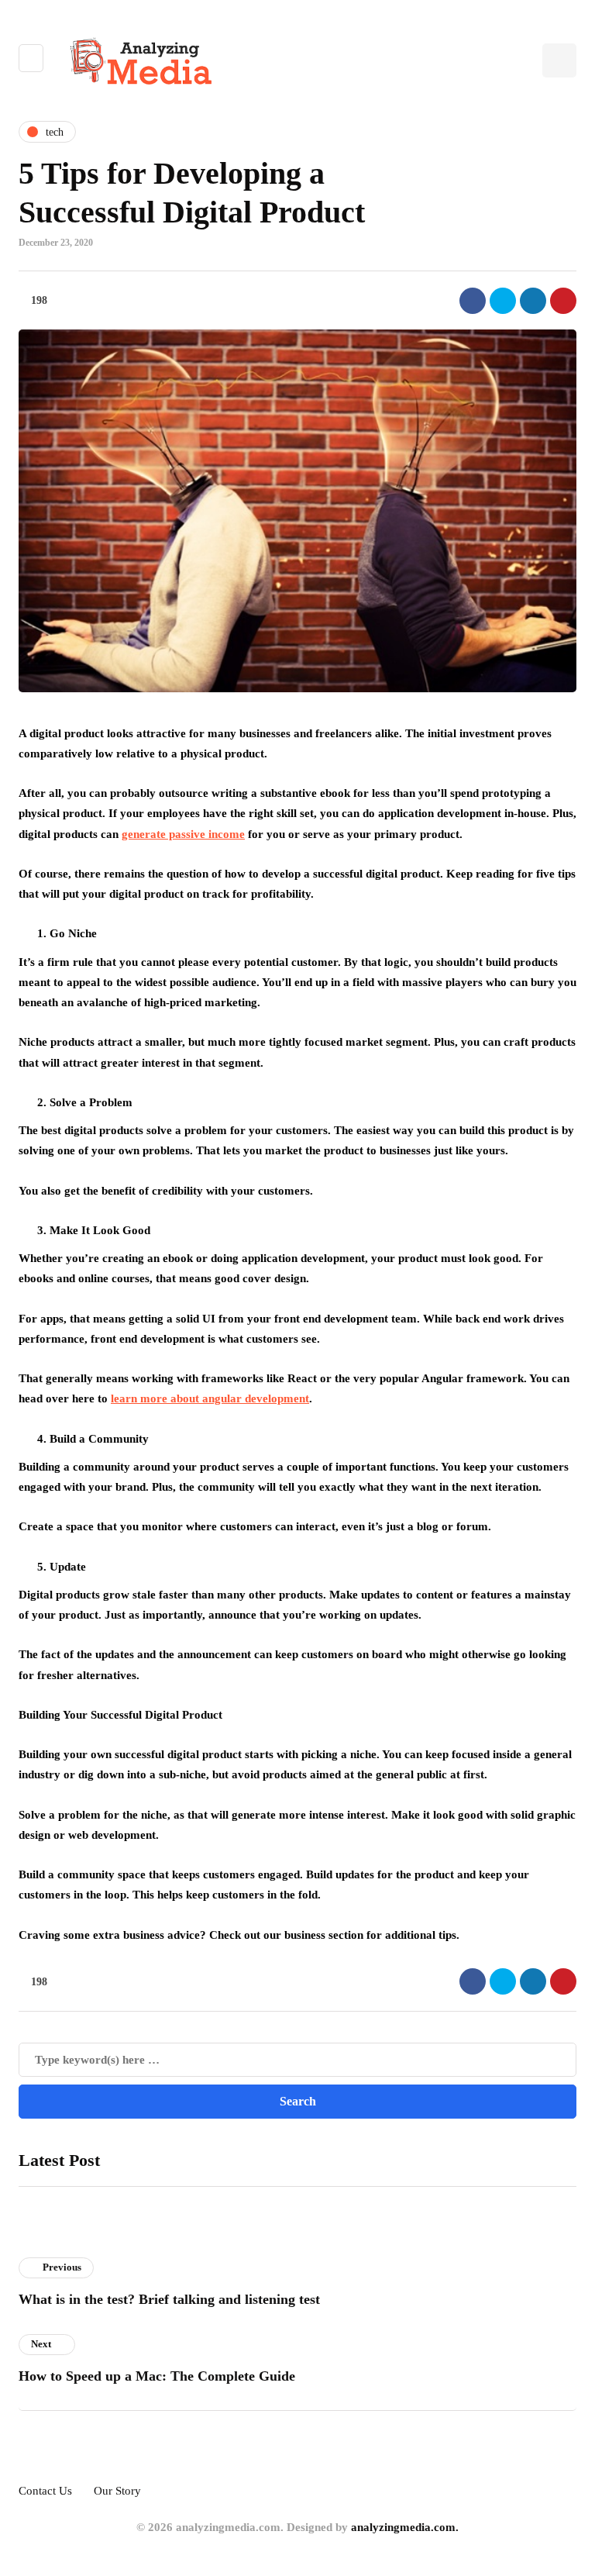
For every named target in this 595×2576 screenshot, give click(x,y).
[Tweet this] (503, 301)
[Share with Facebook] (473, 301)
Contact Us (45, 2491)
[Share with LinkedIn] (533, 301)
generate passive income (183, 834)
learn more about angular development (210, 1398)
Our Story (117, 2491)
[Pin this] (563, 301)
